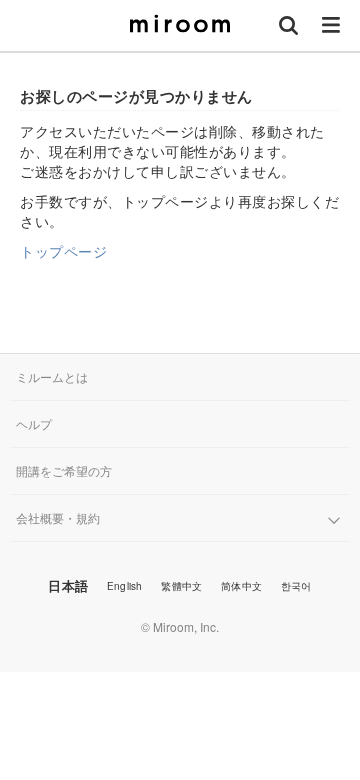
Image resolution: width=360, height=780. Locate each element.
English (124, 586)
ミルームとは (52, 376)
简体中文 (241, 586)
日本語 (68, 585)
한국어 (296, 586)
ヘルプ (34, 423)
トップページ (63, 251)
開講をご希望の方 (64, 470)
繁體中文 (181, 586)
